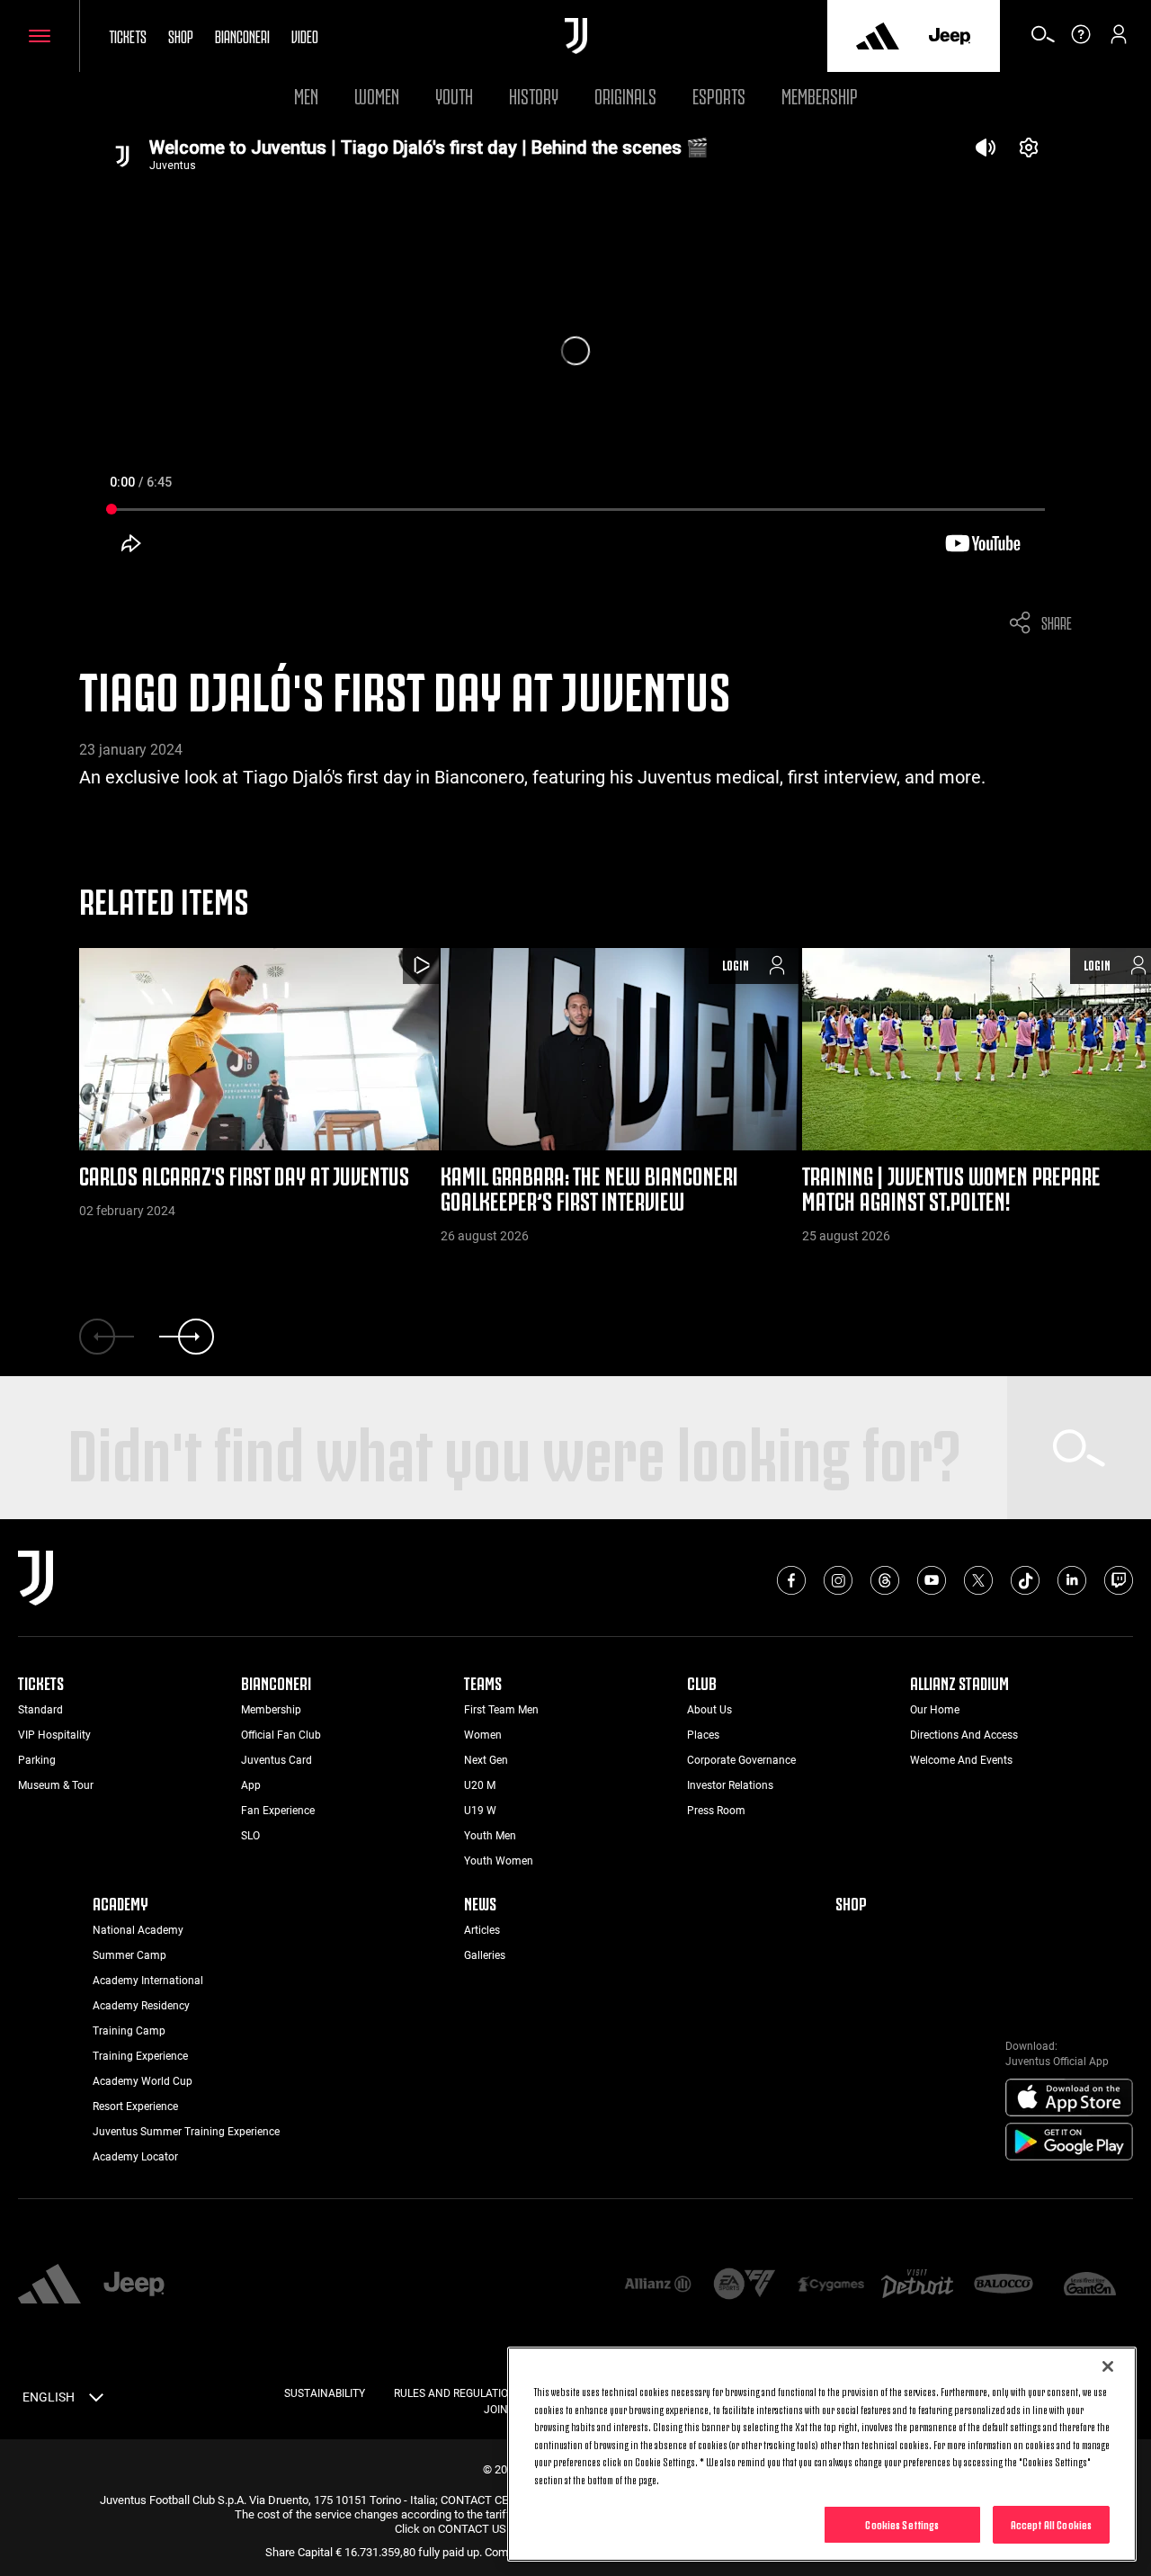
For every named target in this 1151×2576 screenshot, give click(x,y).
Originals (625, 94)
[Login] (1119, 40)
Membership (820, 94)
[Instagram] (838, 1580)
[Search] (1043, 40)
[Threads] (885, 1580)
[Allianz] (657, 2285)
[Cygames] (831, 2285)
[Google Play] (1069, 2142)
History (534, 94)
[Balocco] (1004, 2285)
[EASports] (745, 2285)
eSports (719, 94)
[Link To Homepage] (576, 36)
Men (306, 94)
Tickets (128, 35)
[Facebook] (791, 1580)
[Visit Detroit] (917, 2285)
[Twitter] (978, 1580)
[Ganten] (1090, 2285)
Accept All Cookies (1051, 2524)
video (305, 35)
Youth (454, 94)
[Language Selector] (96, 2401)
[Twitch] (1119, 1580)
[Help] (1081, 40)
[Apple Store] (1069, 2098)
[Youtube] (932, 1580)
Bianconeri (242, 35)
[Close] (1108, 2366)
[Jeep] (950, 36)
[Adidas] (878, 36)
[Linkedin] (1072, 1580)
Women (377, 94)
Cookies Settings (902, 2524)
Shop (181, 35)
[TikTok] (1025, 1580)
